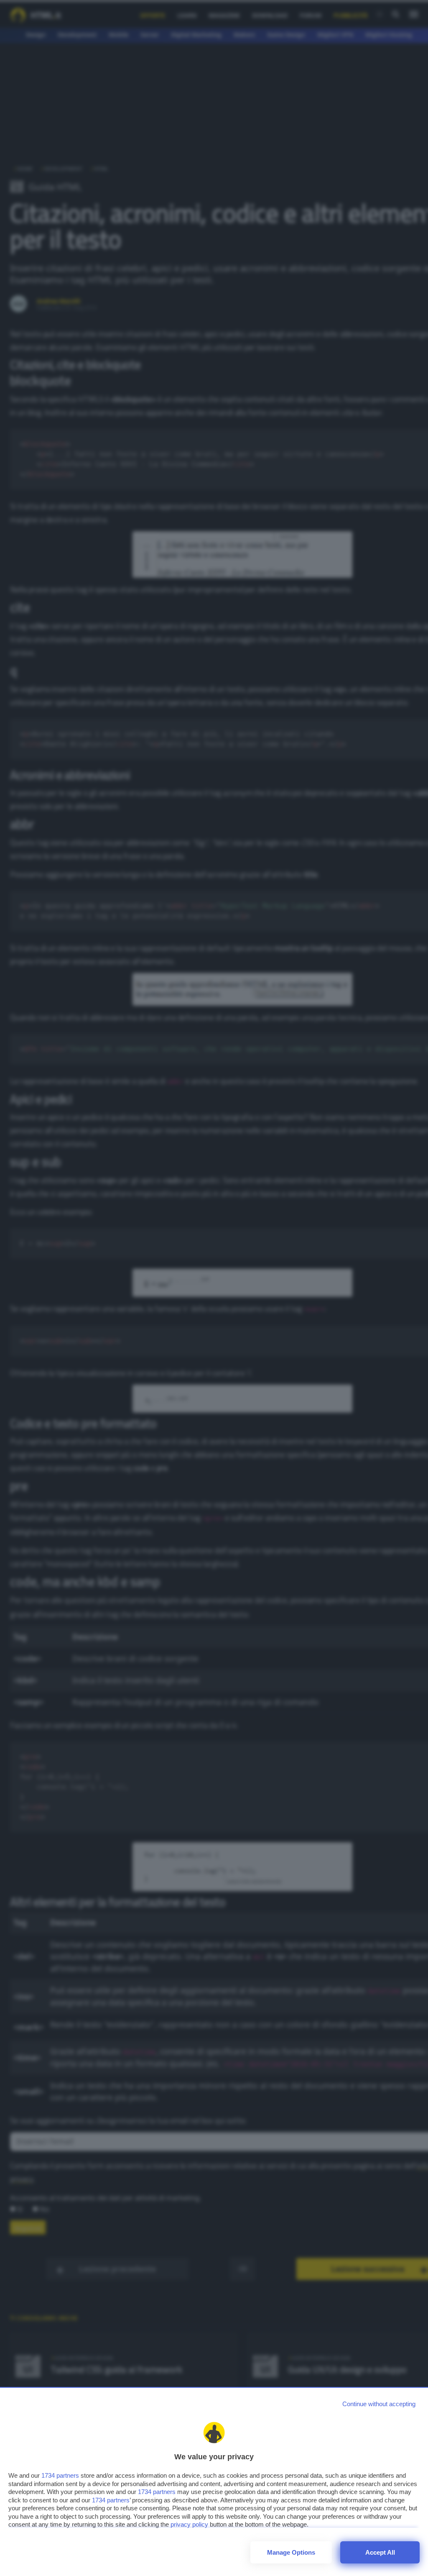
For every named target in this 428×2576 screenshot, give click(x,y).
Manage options (291, 2552)
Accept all (380, 2552)
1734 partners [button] (60, 2475)
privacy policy (189, 2524)
